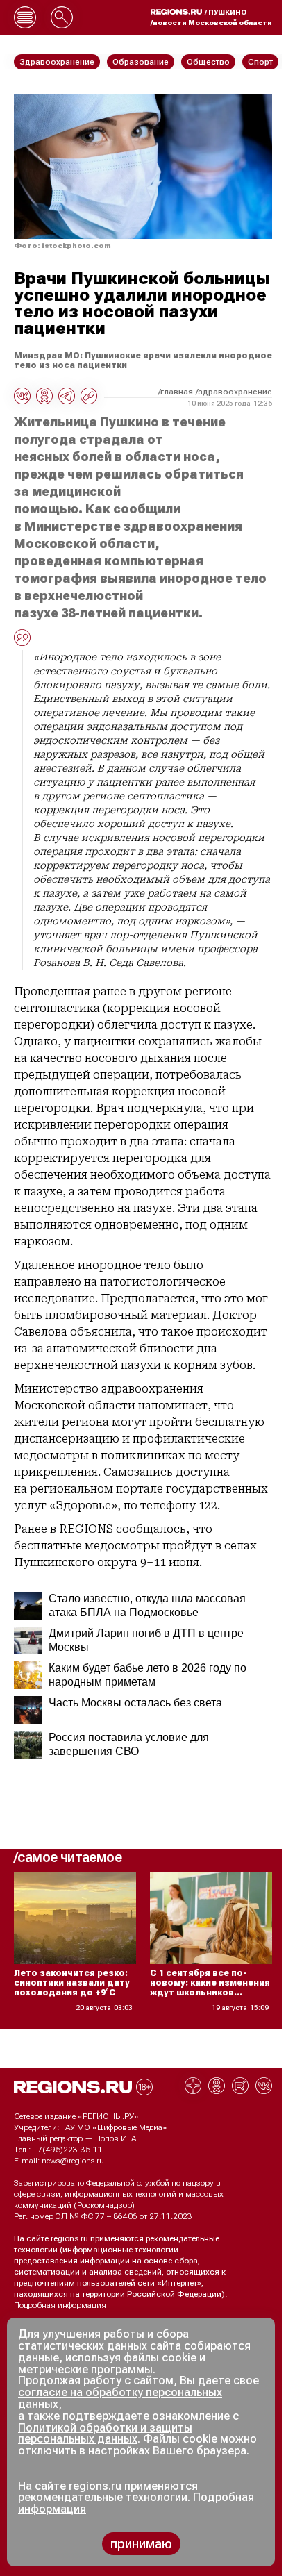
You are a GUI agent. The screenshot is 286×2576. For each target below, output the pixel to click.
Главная (177, 392)
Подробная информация (60, 2305)
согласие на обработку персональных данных (120, 2398)
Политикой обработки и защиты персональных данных (105, 2434)
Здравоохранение (235, 392)
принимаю (141, 2544)
